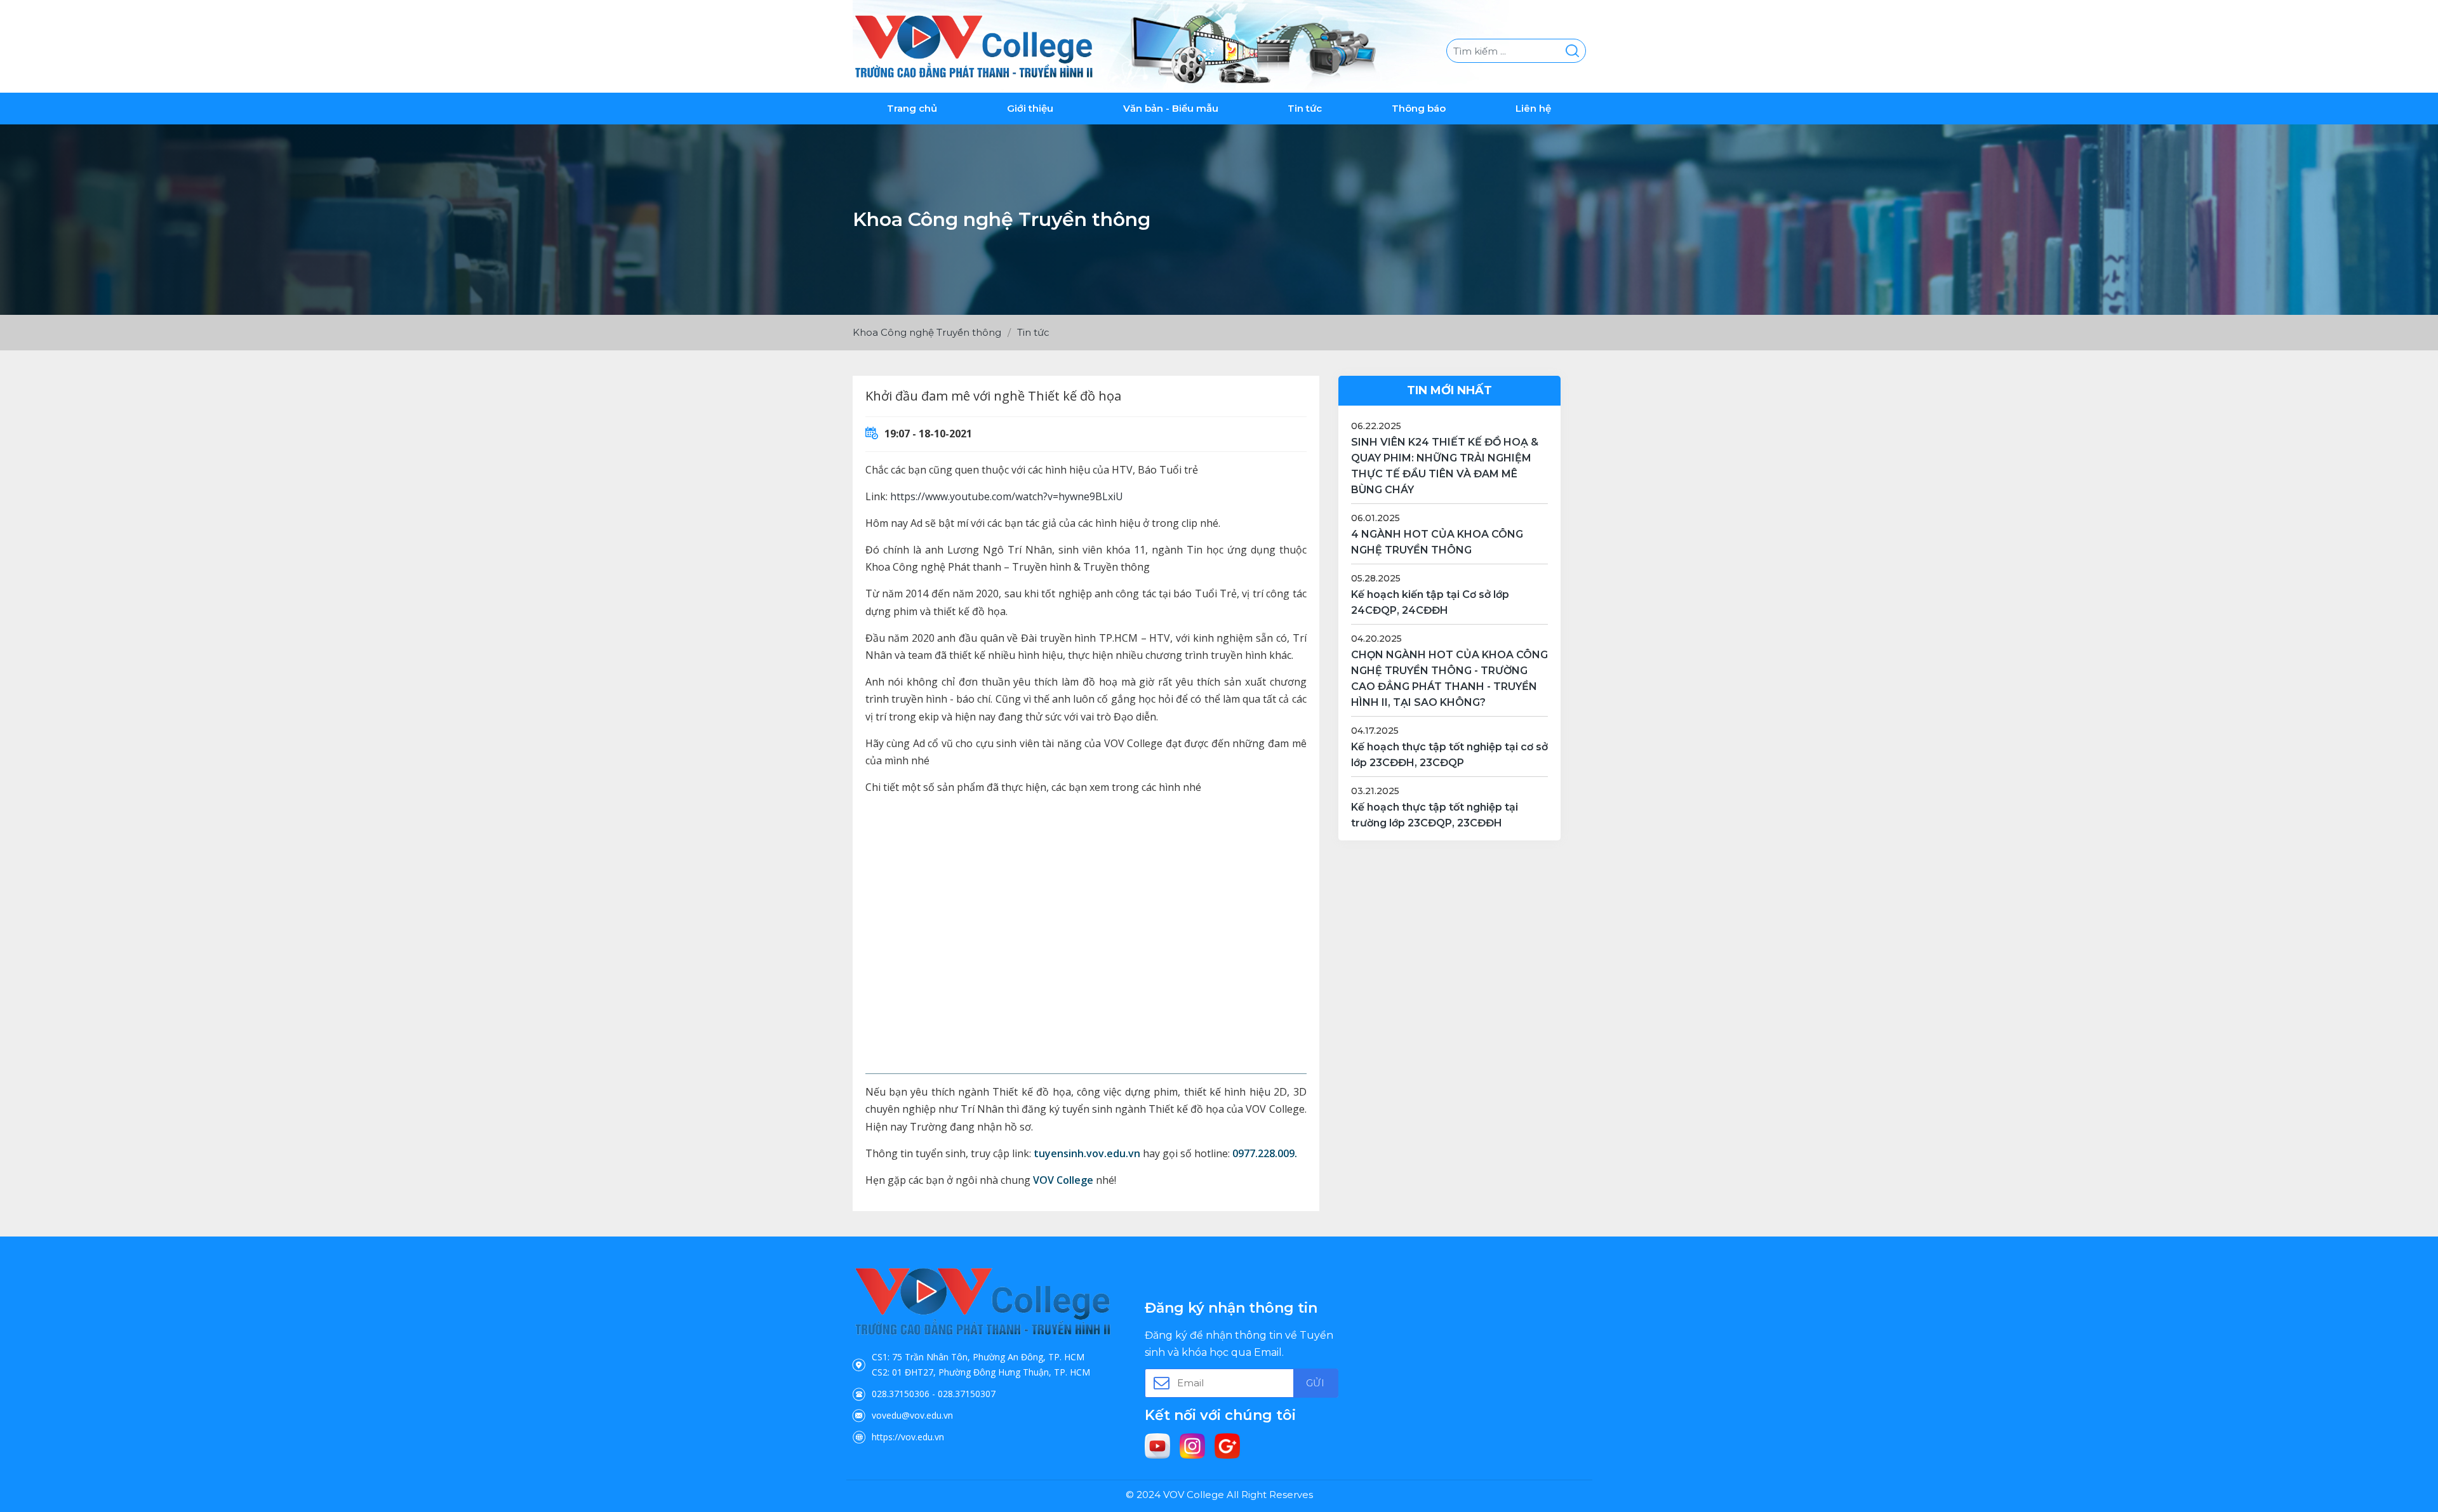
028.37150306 (901, 1394)
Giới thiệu (1030, 108)
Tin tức (1305, 108)
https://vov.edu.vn (908, 1437)
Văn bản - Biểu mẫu (1171, 108)
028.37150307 (967, 1394)
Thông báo (1419, 108)
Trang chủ (912, 108)
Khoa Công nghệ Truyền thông (927, 332)
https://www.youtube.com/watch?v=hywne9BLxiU (1007, 496)
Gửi (1315, 1383)
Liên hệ (1533, 108)
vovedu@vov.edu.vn (912, 1415)
